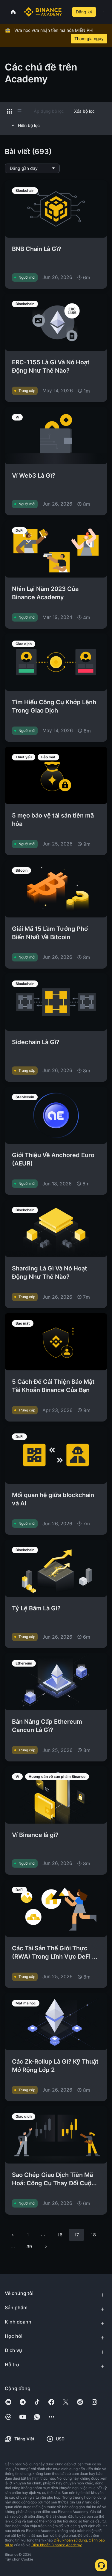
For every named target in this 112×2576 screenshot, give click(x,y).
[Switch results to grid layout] (10, 111)
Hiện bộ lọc (29, 125)
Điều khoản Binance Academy (57, 2545)
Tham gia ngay (89, 39)
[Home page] (43, 12)
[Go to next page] (46, 2247)
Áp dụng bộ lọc (49, 111)
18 (93, 2234)
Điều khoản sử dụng (70, 2540)
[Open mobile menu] (103, 12)
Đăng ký (84, 12)
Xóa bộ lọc (84, 111)
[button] (103, 12)
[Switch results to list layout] (19, 111)
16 (59, 2234)
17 (76, 2234)
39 (29, 2246)
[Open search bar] (66, 12)
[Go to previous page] (13, 2235)
